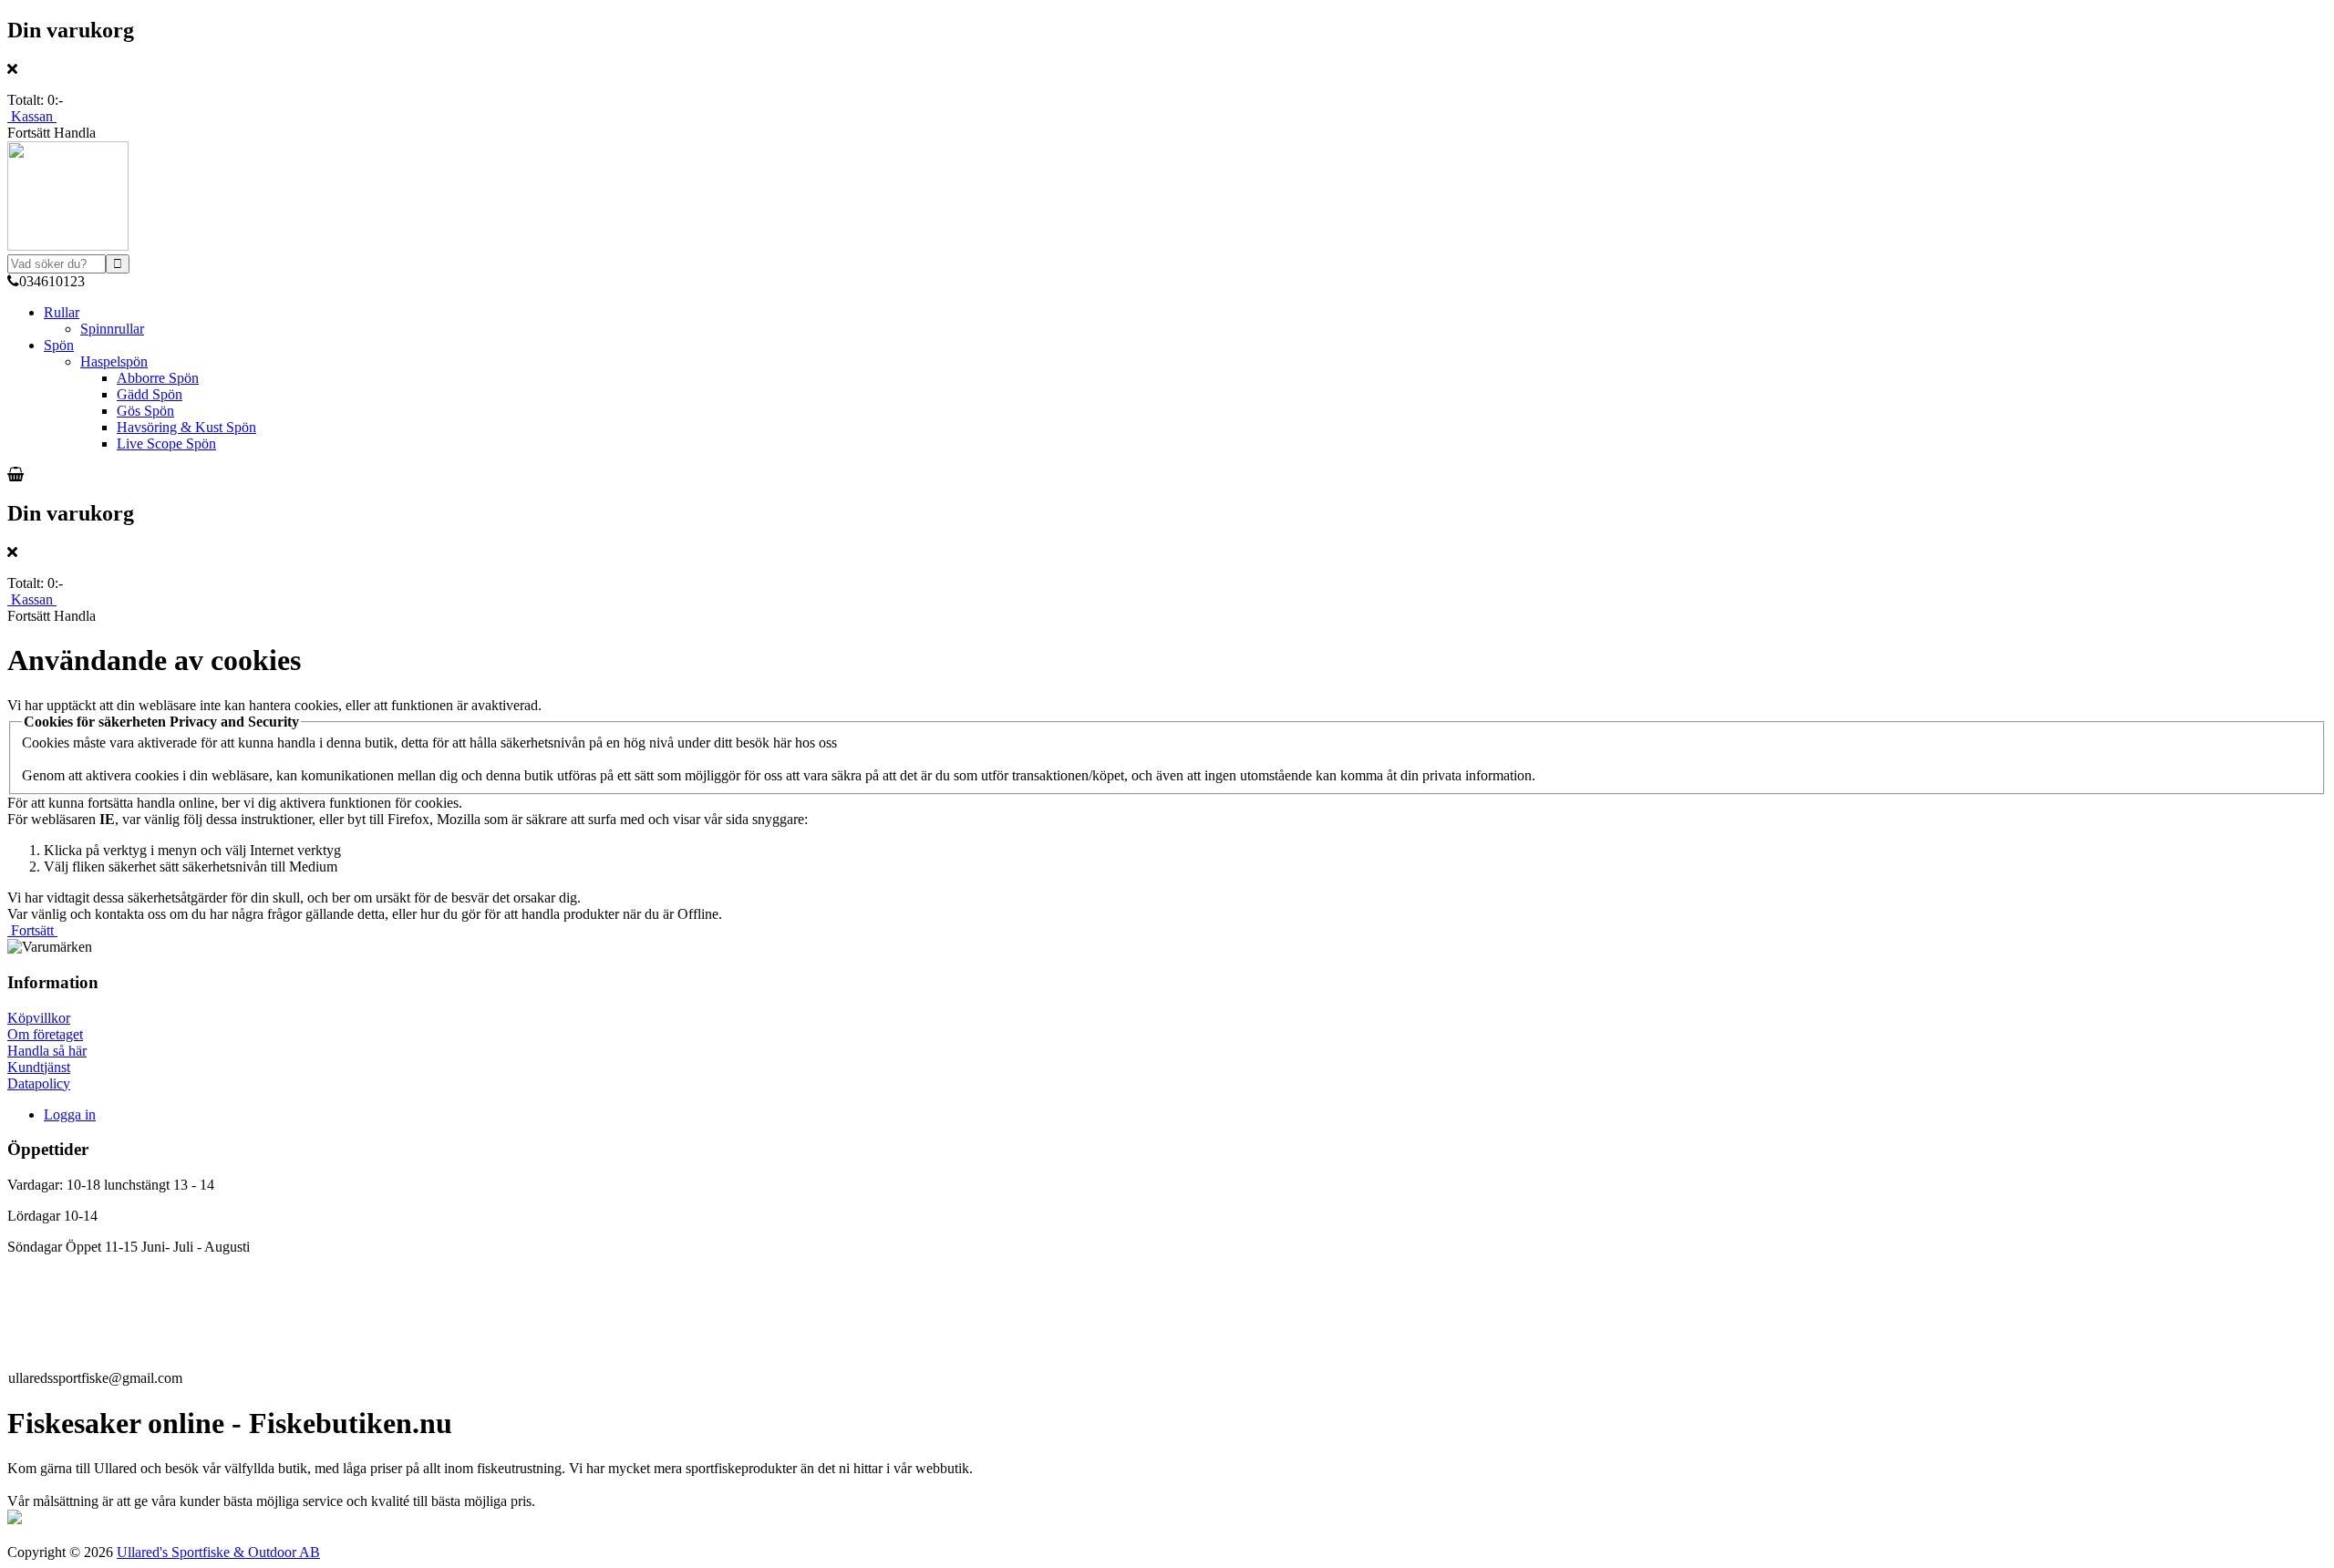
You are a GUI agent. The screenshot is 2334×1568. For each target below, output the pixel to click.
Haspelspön (114, 361)
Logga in (70, 1114)
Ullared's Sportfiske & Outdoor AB (218, 1552)
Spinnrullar (112, 329)
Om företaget (45, 1034)
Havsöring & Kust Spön (186, 427)
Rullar (62, 312)
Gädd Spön (150, 394)
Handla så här (47, 1051)
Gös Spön (145, 411)
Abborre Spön (158, 378)
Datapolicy (39, 1083)
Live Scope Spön (166, 444)
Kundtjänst (39, 1067)
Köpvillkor (39, 1018)
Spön (59, 345)
